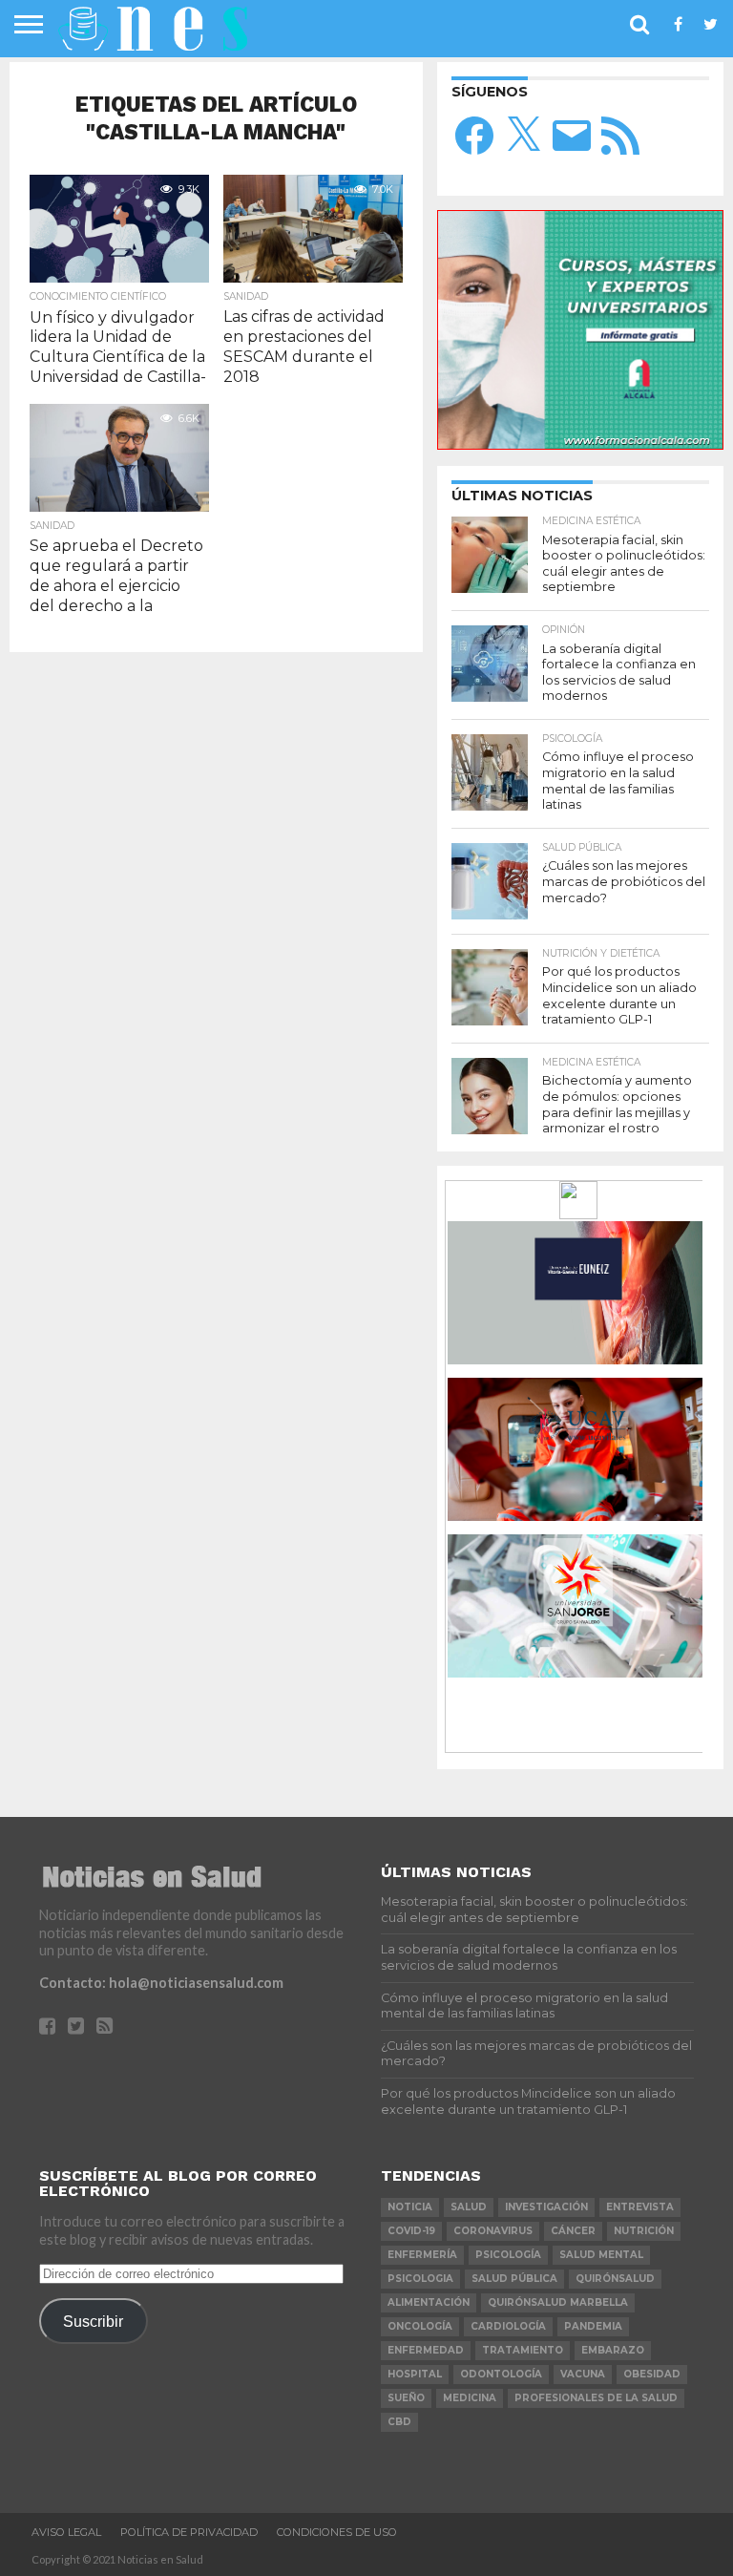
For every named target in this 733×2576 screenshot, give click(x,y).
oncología (420, 2326)
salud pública (514, 2279)
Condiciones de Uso (337, 2532)
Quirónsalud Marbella (558, 2302)
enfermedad (426, 2350)
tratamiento (523, 2350)
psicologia (420, 2279)
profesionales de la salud (596, 2398)
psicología (508, 2255)
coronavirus (493, 2231)
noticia (410, 2207)
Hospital (415, 2374)
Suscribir (93, 2321)
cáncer (573, 2231)
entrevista (640, 2207)
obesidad (652, 2374)
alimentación (429, 2302)
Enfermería (422, 2255)
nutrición (644, 2231)
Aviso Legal (66, 2532)
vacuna (583, 2374)
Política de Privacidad (189, 2532)
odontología (501, 2374)
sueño (406, 2398)
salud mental (601, 2255)
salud (469, 2207)
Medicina (470, 2398)
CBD (399, 2422)
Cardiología (508, 2326)
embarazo (613, 2350)
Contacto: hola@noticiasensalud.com (161, 1983)
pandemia (593, 2326)
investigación (546, 2207)
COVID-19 (411, 2231)
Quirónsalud (615, 2279)
